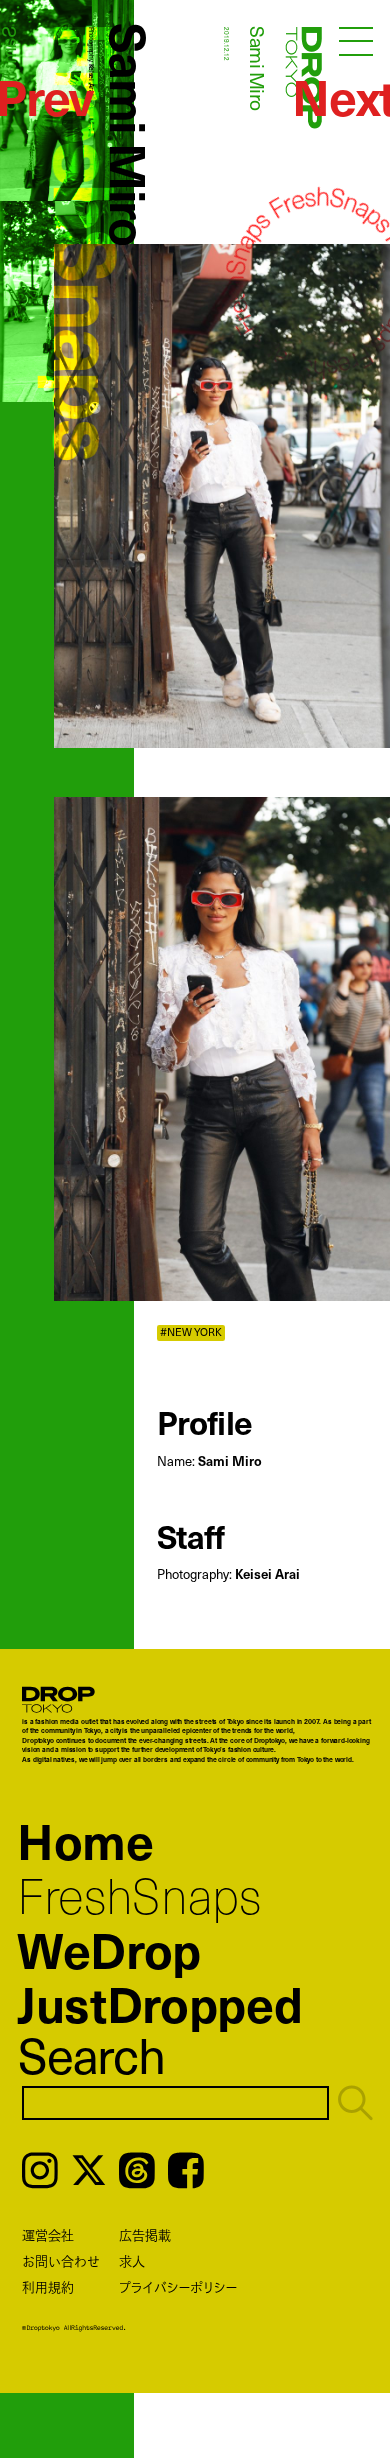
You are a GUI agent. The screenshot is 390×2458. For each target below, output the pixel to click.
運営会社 (48, 2235)
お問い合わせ (61, 2261)
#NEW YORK (191, 1332)
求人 (132, 2261)
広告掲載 (145, 2235)
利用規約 (48, 2287)
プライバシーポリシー (178, 2287)
